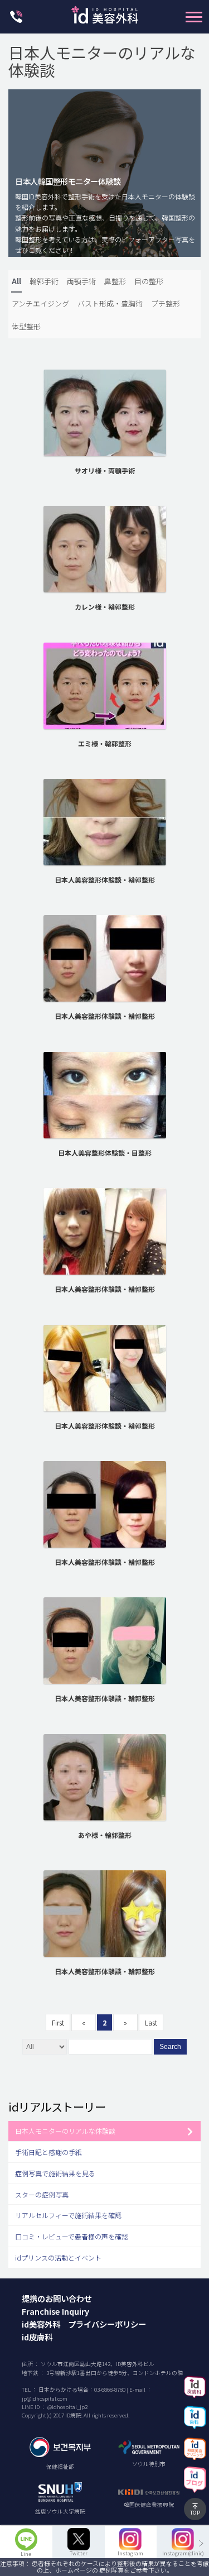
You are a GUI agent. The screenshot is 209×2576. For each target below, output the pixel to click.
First (58, 2022)
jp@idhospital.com (45, 2398)
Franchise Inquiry (55, 2311)
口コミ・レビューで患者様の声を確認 (72, 2236)
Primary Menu (194, 17)
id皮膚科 (37, 2337)
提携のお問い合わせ (57, 2298)
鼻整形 (115, 281)
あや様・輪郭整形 (105, 1835)
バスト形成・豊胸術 (110, 303)
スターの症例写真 (42, 2194)
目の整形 (149, 281)
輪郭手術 (44, 281)
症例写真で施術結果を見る (55, 2173)
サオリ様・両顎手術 (105, 470)
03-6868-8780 (110, 2390)
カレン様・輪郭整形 (105, 607)
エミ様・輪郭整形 (105, 743)
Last (151, 2022)
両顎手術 (81, 281)
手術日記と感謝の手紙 (48, 2152)
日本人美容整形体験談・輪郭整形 (105, 880)
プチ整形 (166, 303)
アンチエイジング (40, 303)
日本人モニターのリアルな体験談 (65, 2131)
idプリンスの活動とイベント (58, 2257)
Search (170, 2047)
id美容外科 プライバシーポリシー (84, 2324)
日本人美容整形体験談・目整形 (105, 1153)
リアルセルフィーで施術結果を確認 (68, 2215)
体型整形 (26, 326)
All (16, 281)
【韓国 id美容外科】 (105, 18)
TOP (195, 2512)
